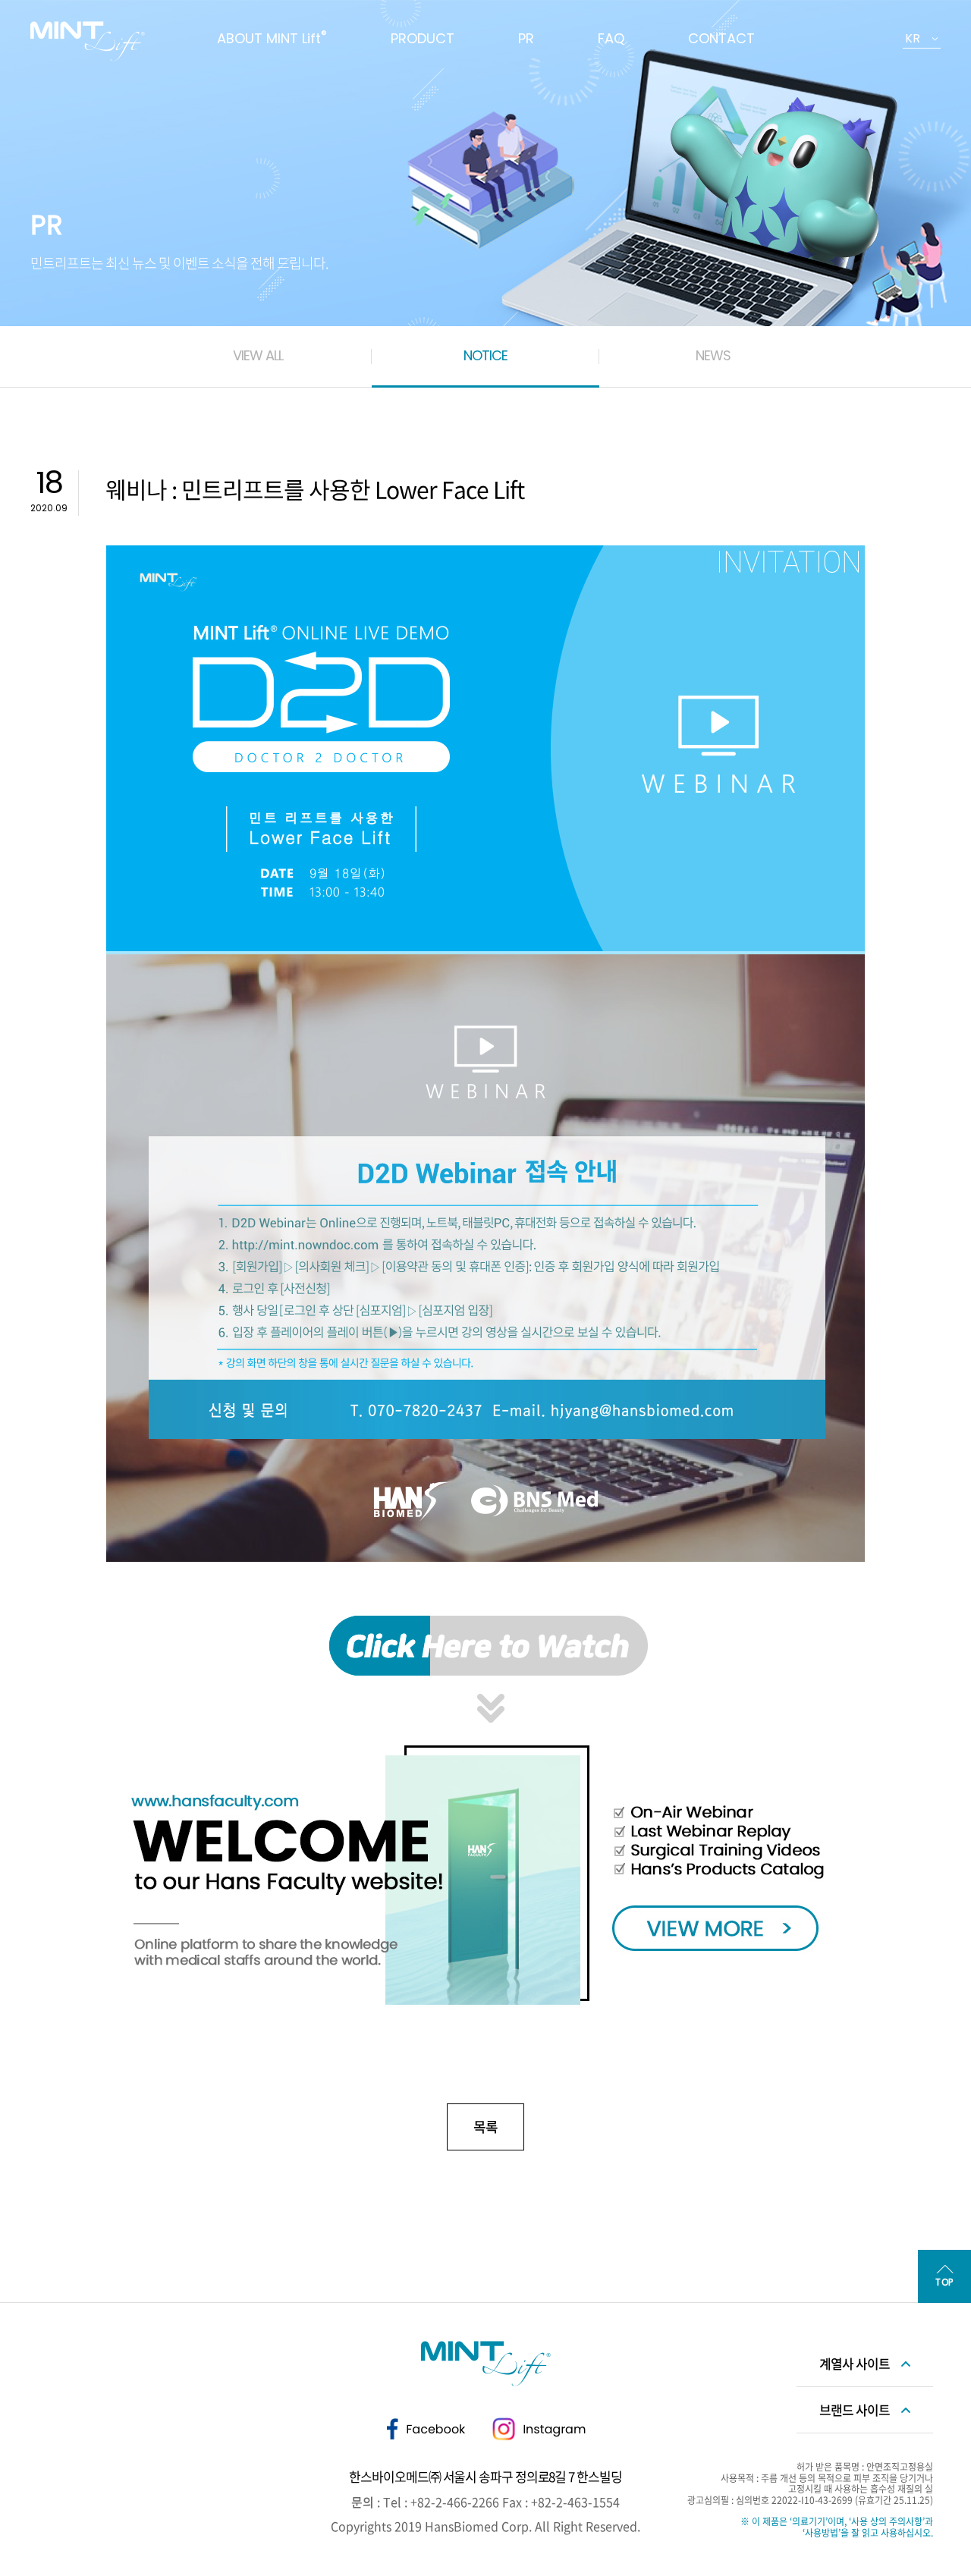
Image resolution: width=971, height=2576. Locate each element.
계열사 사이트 (855, 2363)
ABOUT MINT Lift (272, 38)
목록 (485, 2127)
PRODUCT (423, 38)
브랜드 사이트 (855, 2410)
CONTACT (721, 38)
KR (913, 38)
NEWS (713, 355)
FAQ (611, 38)
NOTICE (485, 355)
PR (526, 38)
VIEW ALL (258, 355)
